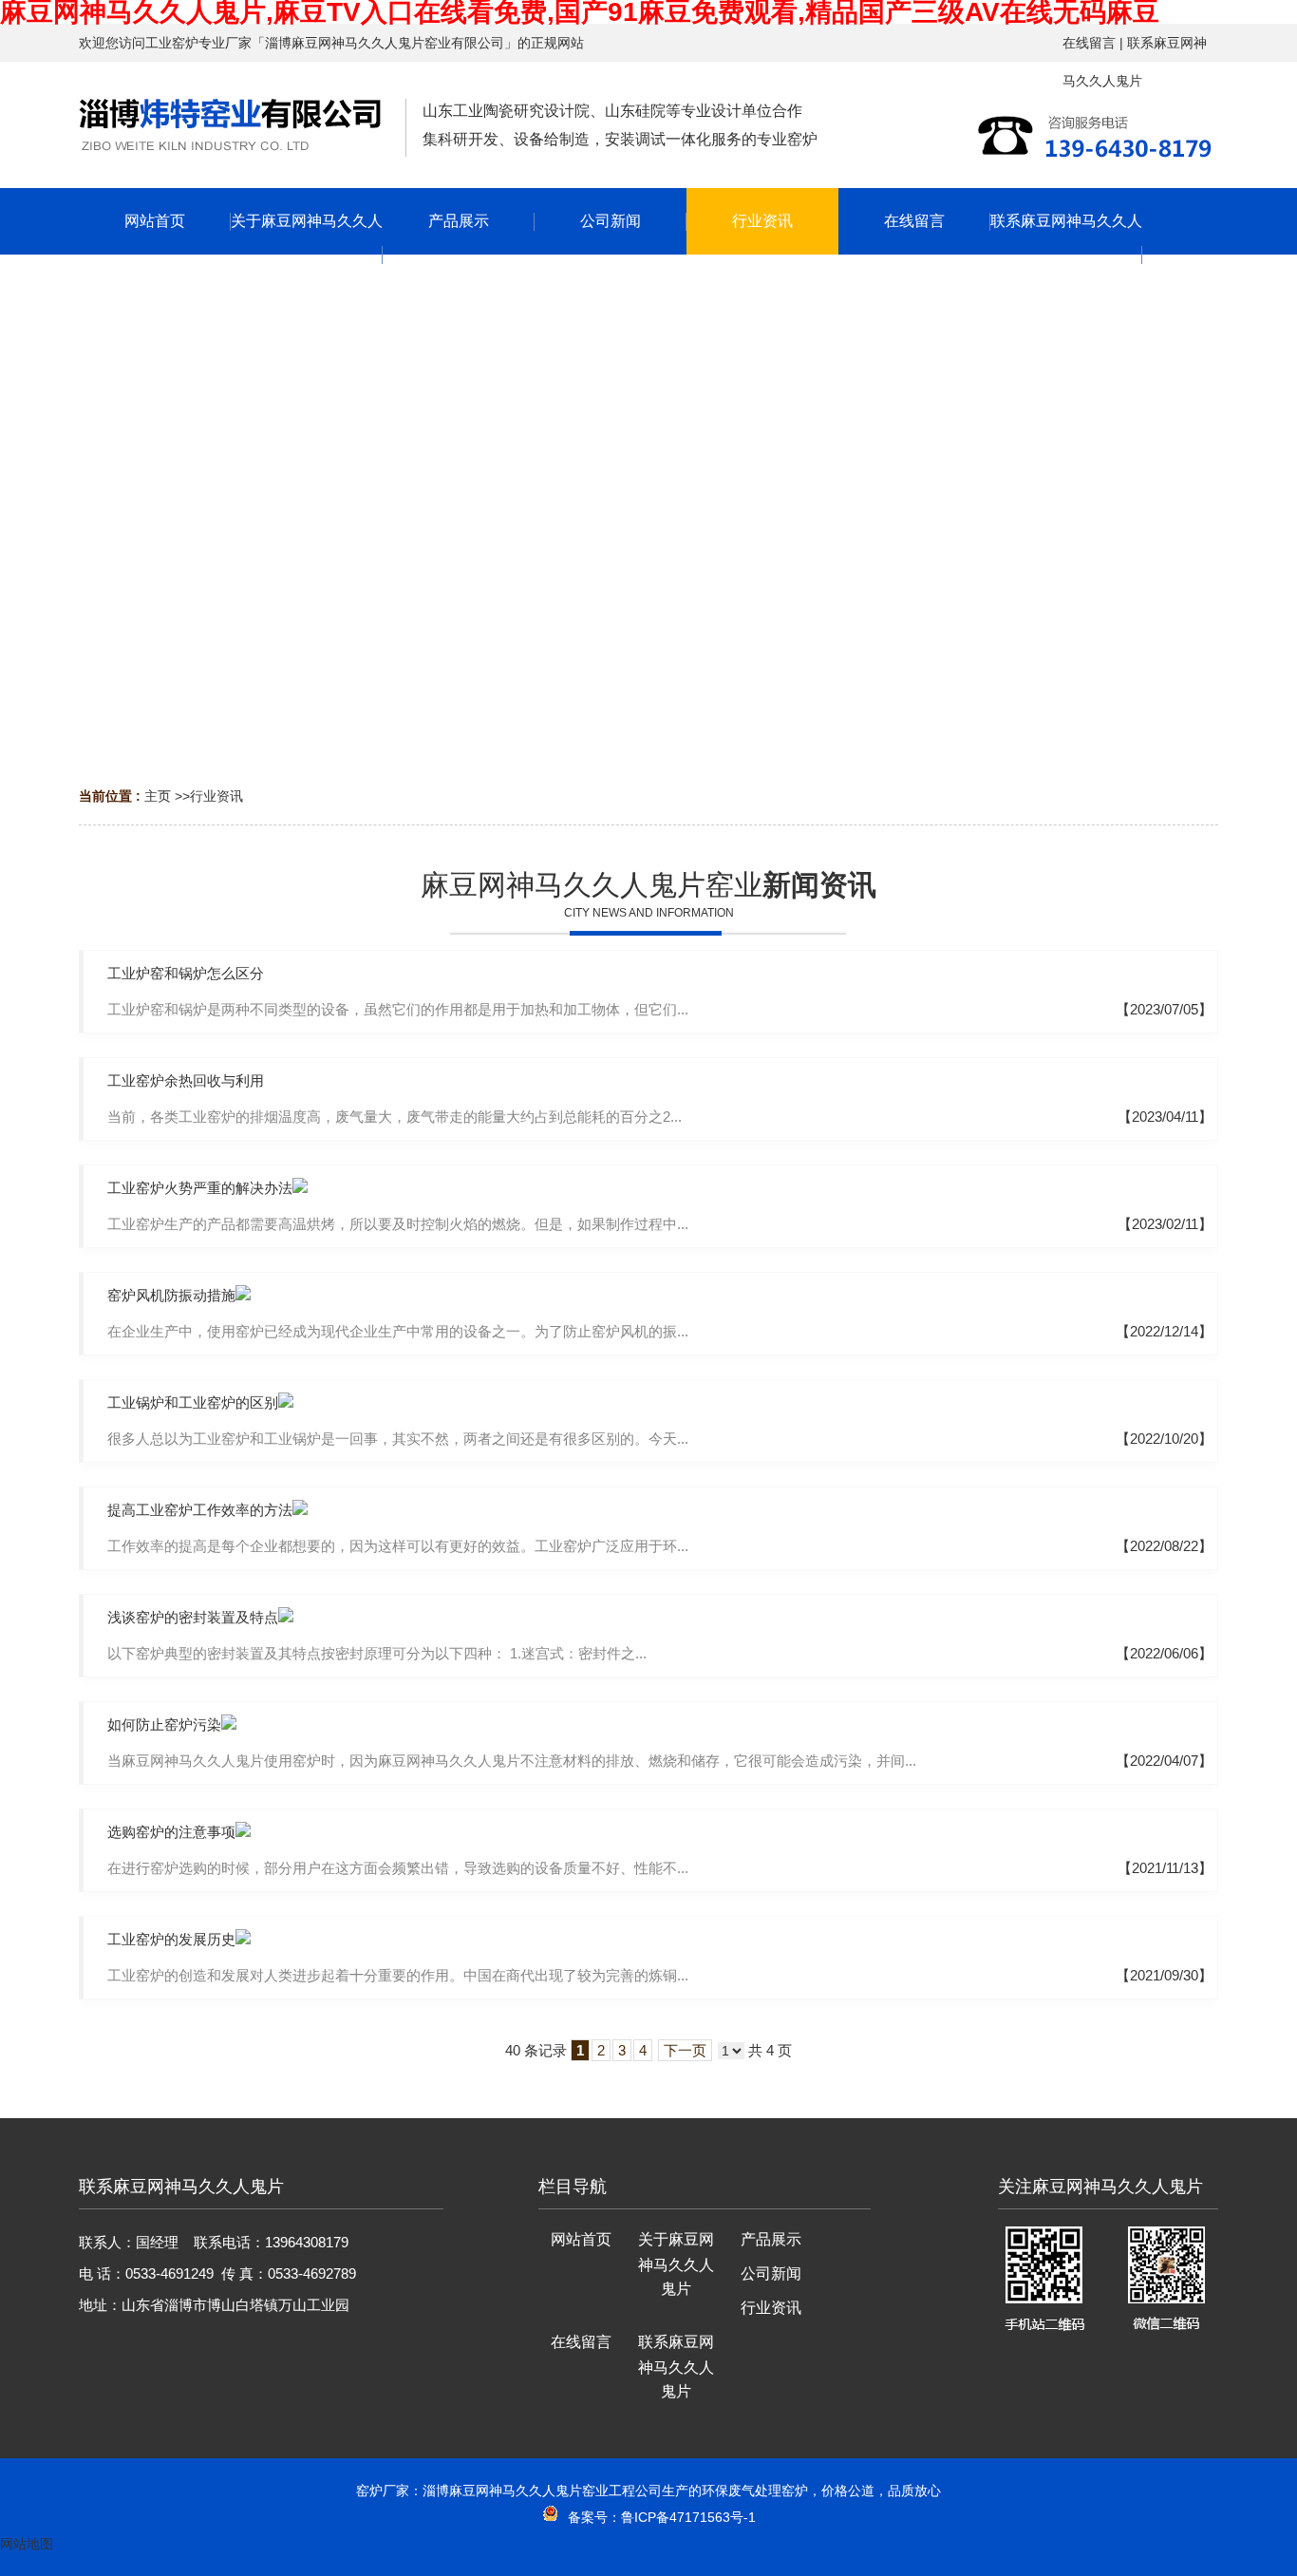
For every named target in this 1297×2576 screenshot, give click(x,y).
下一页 (685, 2050)
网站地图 (27, 2544)
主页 (158, 796)
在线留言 (1089, 43)
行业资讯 (216, 796)
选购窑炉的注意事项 (171, 1832)
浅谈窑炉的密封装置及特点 (193, 1617)
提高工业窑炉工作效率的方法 (200, 1510)
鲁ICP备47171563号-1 (688, 2517)
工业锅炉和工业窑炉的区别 (193, 1402)
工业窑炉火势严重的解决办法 (200, 1188)
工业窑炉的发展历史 (171, 1939)
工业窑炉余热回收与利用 (186, 1080)
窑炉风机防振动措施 (171, 1295)
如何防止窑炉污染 (164, 1724)
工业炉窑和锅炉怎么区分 (186, 973)
